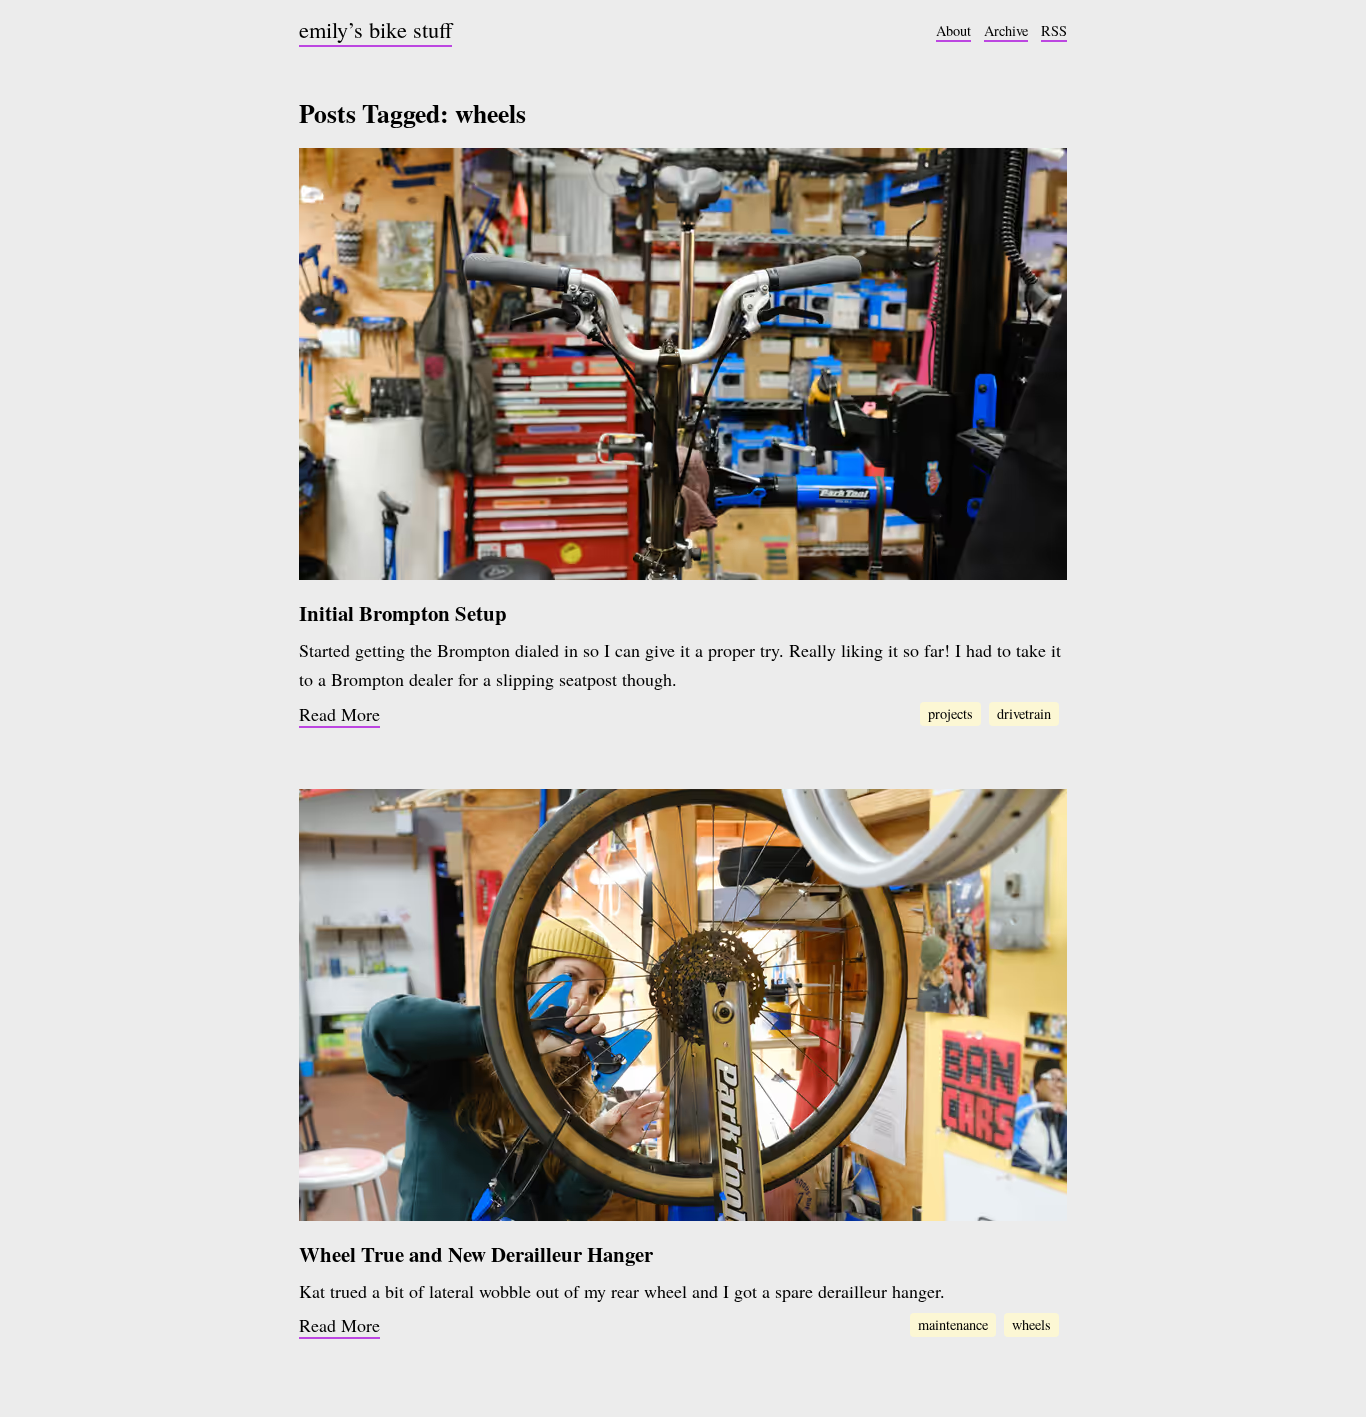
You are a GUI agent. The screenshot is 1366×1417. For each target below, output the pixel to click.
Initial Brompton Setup (403, 613)
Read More (339, 714)
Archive (1006, 30)
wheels (1031, 1324)
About (953, 30)
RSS (1054, 30)
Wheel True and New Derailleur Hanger (476, 1254)
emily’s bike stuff (375, 29)
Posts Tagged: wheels (412, 113)
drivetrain (1024, 713)
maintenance (953, 1324)
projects (950, 713)
